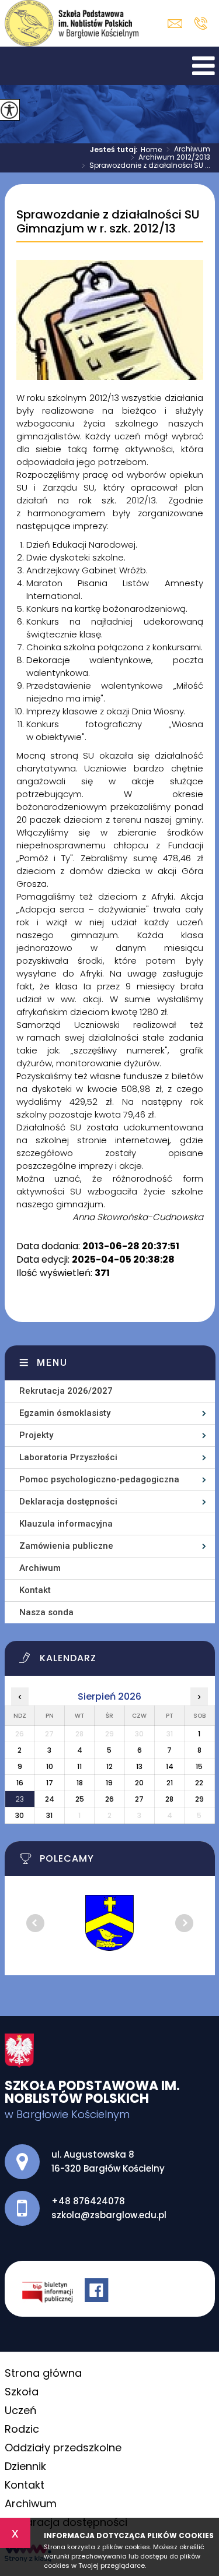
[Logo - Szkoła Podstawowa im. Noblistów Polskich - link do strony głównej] (72, 23)
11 (79, 1766)
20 (139, 1783)
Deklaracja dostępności (68, 1502)
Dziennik (25, 2466)
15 (199, 1766)
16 (20, 1783)
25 (80, 1799)
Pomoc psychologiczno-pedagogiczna (99, 1479)
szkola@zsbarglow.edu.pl (178, 24)
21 (170, 1783)
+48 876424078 (201, 23)
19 (109, 1783)
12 (109, 1766)
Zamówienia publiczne (66, 1546)
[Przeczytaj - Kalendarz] (117, 1661)
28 (169, 1799)
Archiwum (188, 150)
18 (80, 1783)
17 (50, 1783)
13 (139, 1766)
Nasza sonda (46, 1612)
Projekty (36, 1435)
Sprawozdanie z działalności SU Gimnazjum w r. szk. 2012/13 (108, 222)
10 (50, 1766)
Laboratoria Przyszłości (68, 1457)
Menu (52, 1363)
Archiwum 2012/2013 (171, 158)
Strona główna (43, 2373)
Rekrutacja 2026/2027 (66, 1391)
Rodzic (22, 2429)
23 (20, 1799)
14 (170, 1766)
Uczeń (21, 2410)
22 (199, 1783)
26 (109, 1799)
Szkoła (22, 2392)
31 (49, 1815)
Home (151, 150)
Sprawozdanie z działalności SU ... (146, 166)
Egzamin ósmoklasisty (65, 1413)
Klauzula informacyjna (66, 1524)
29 (199, 1799)
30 (20, 1815)
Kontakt (35, 1590)
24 (50, 1799)
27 (139, 1799)
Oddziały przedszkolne (63, 2448)
